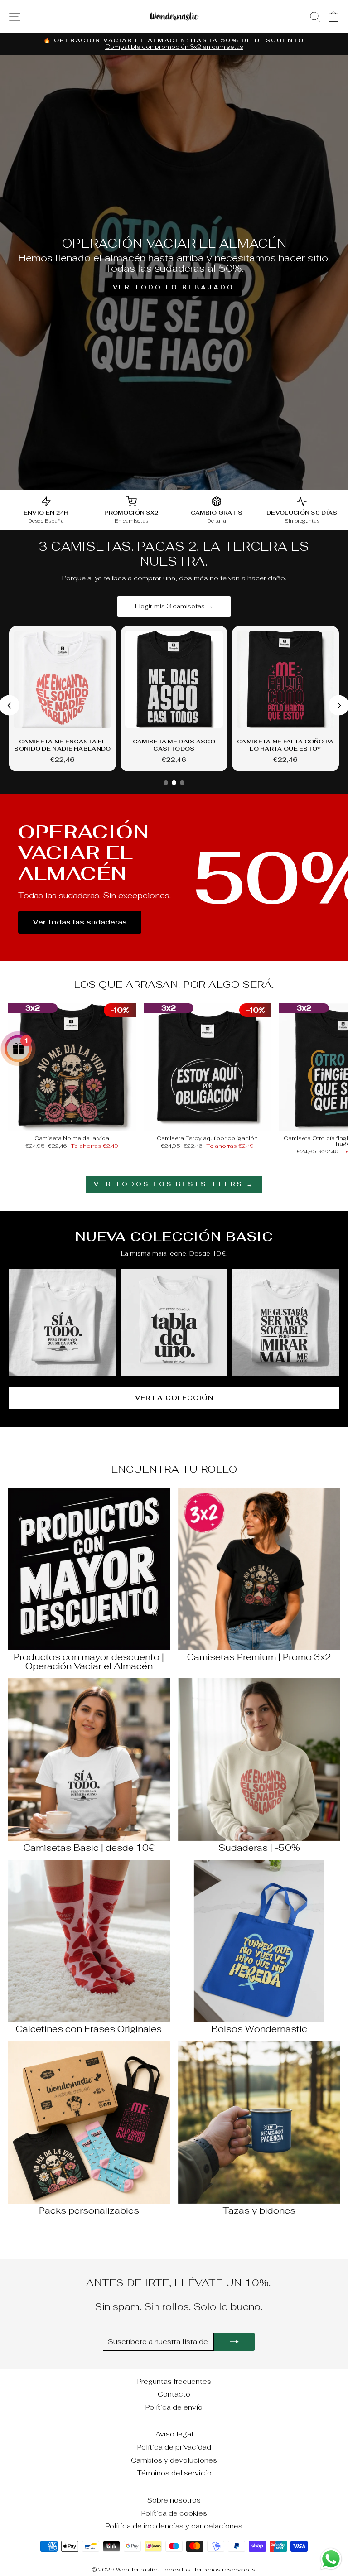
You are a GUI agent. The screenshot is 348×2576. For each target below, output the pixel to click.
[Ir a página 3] (182, 783)
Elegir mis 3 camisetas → (174, 606)
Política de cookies (174, 2513)
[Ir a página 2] (174, 783)
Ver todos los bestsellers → (174, 1184)
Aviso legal (174, 2434)
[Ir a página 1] (166, 783)
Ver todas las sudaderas (80, 922)
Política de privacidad (174, 2447)
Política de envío (174, 2407)
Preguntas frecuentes (174, 2381)
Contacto (174, 2394)
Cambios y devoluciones (174, 2460)
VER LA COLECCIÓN (174, 1398)
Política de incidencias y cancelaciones (174, 2526)
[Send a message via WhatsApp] (331, 2559)
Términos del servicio (174, 2473)
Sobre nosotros (174, 2500)
